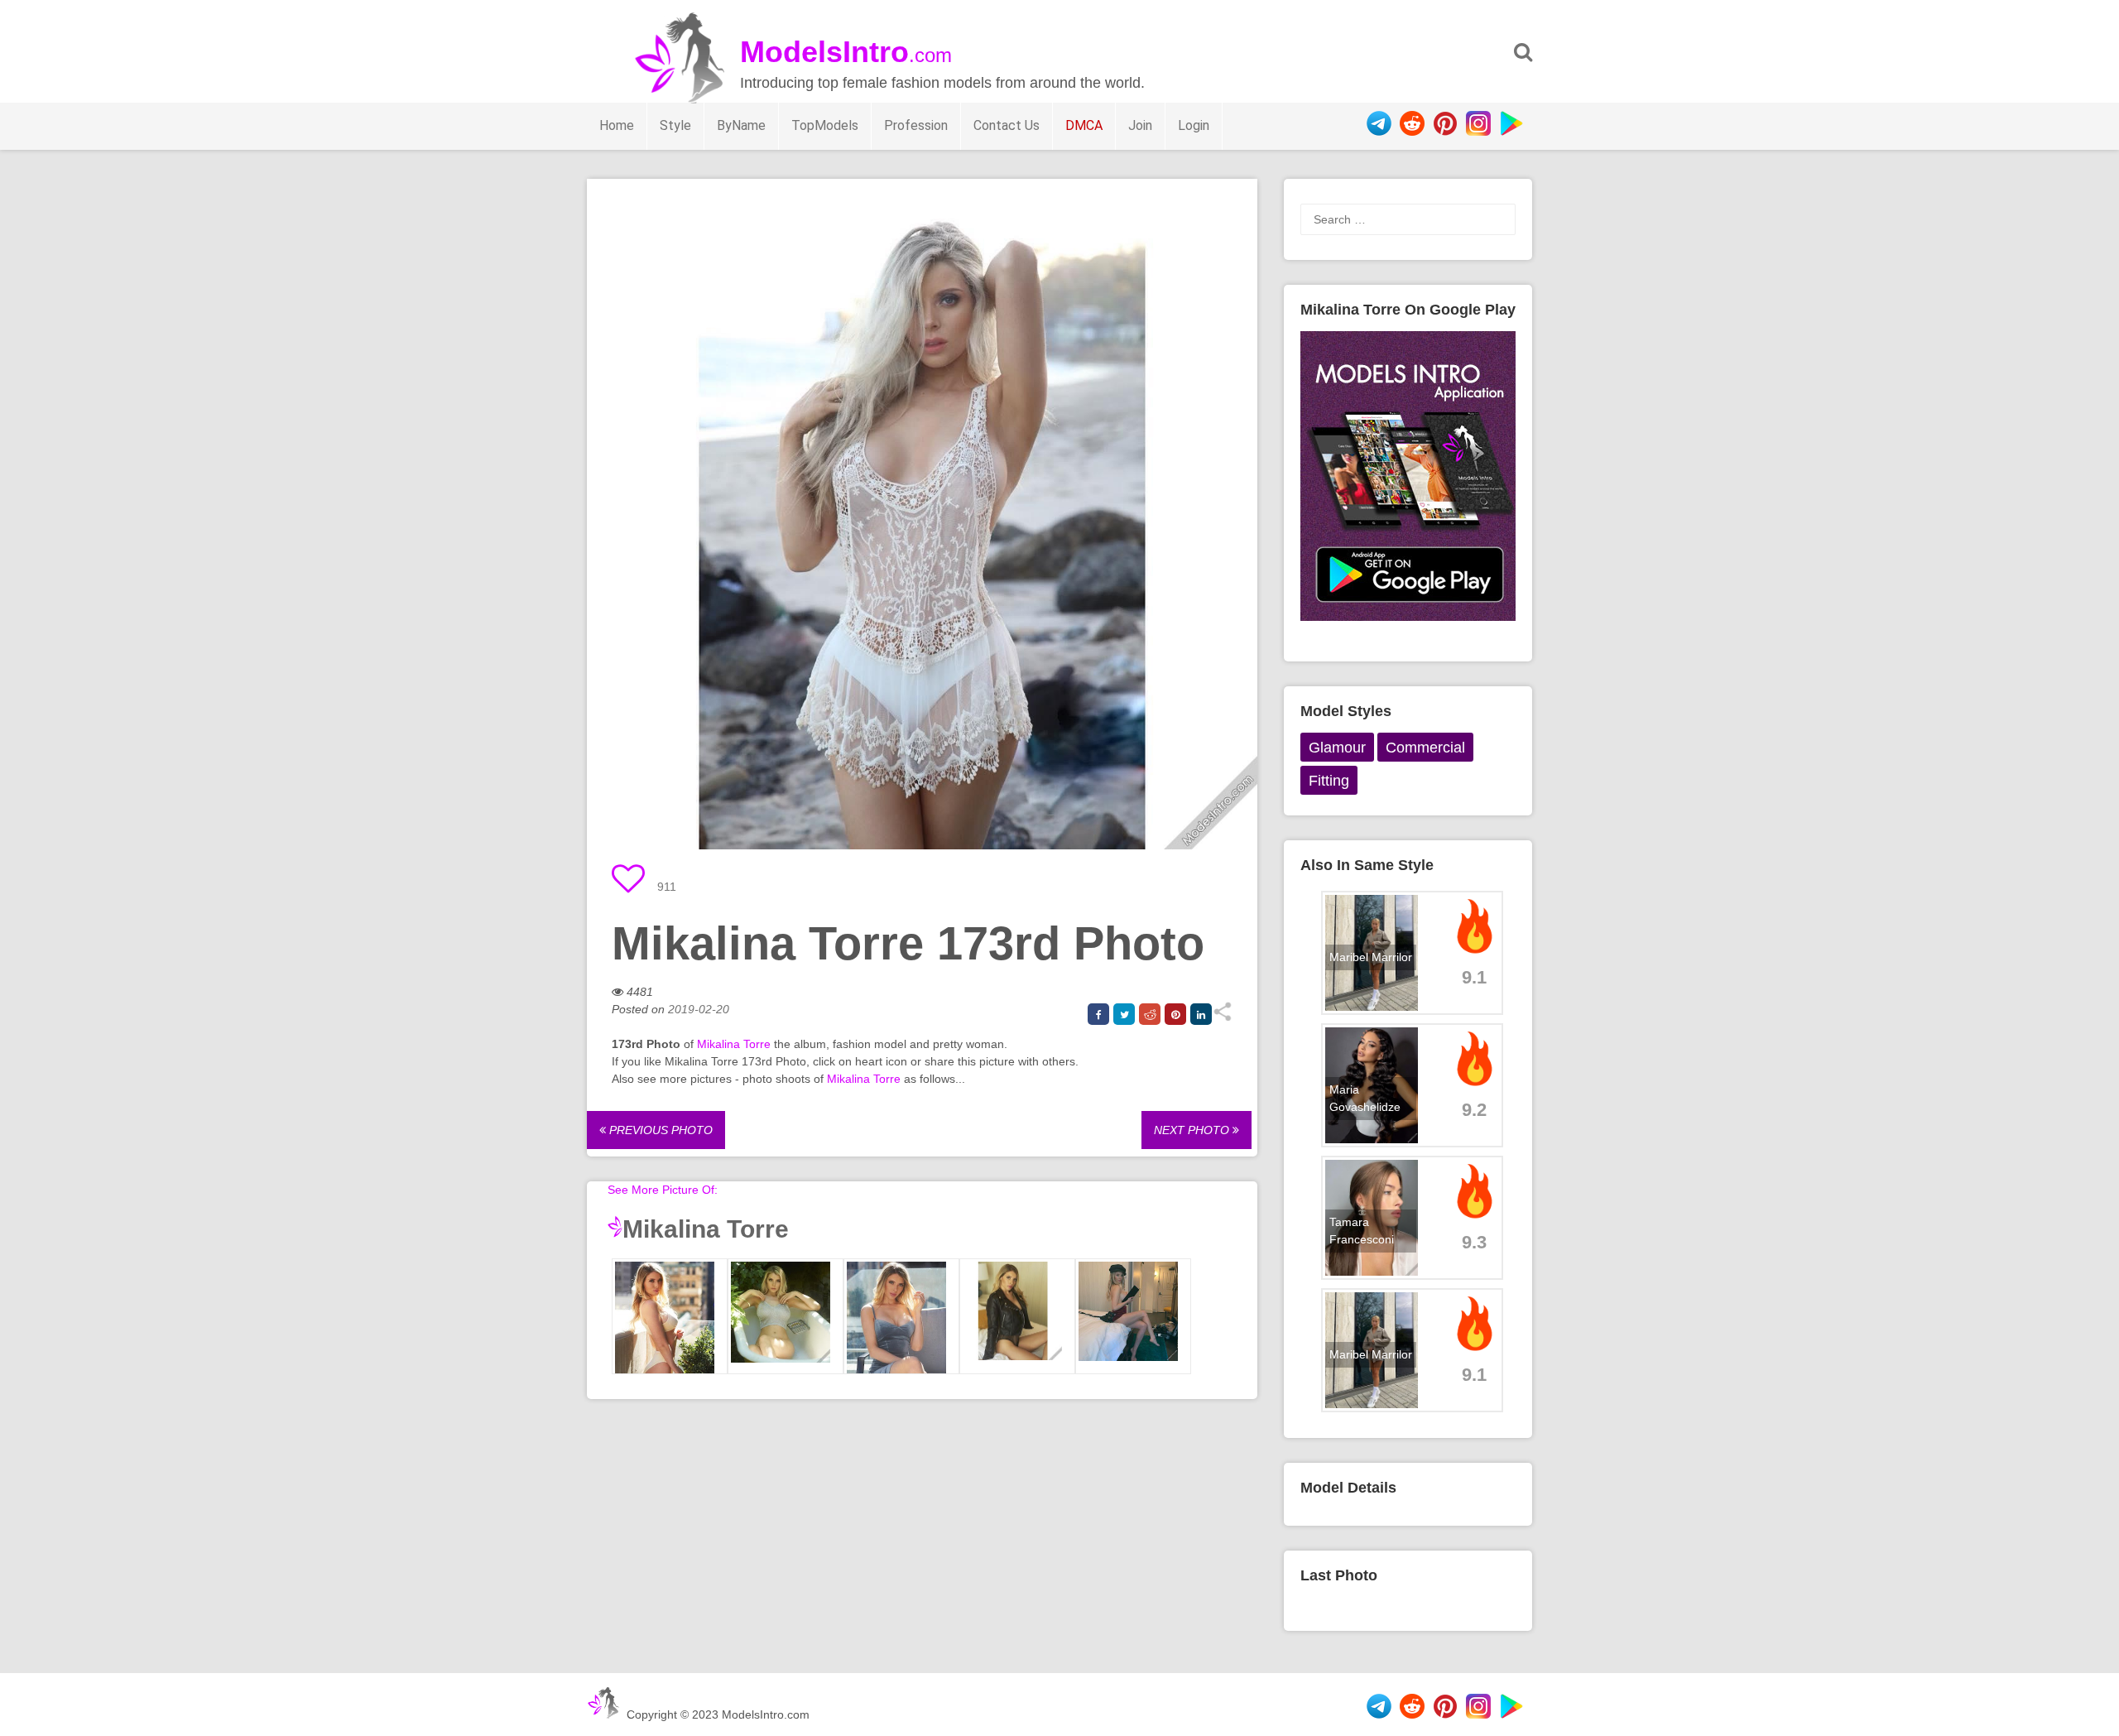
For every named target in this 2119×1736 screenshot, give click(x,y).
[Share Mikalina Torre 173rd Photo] (1222, 1017)
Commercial (1425, 748)
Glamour (1337, 748)
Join (1140, 125)
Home (617, 125)
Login (1194, 125)
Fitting (1329, 781)
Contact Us (1007, 125)
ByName (741, 125)
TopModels (825, 125)
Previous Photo (659, 1130)
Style (675, 125)
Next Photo (1193, 1130)
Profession (916, 125)
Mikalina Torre (734, 1044)
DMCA (1084, 125)
